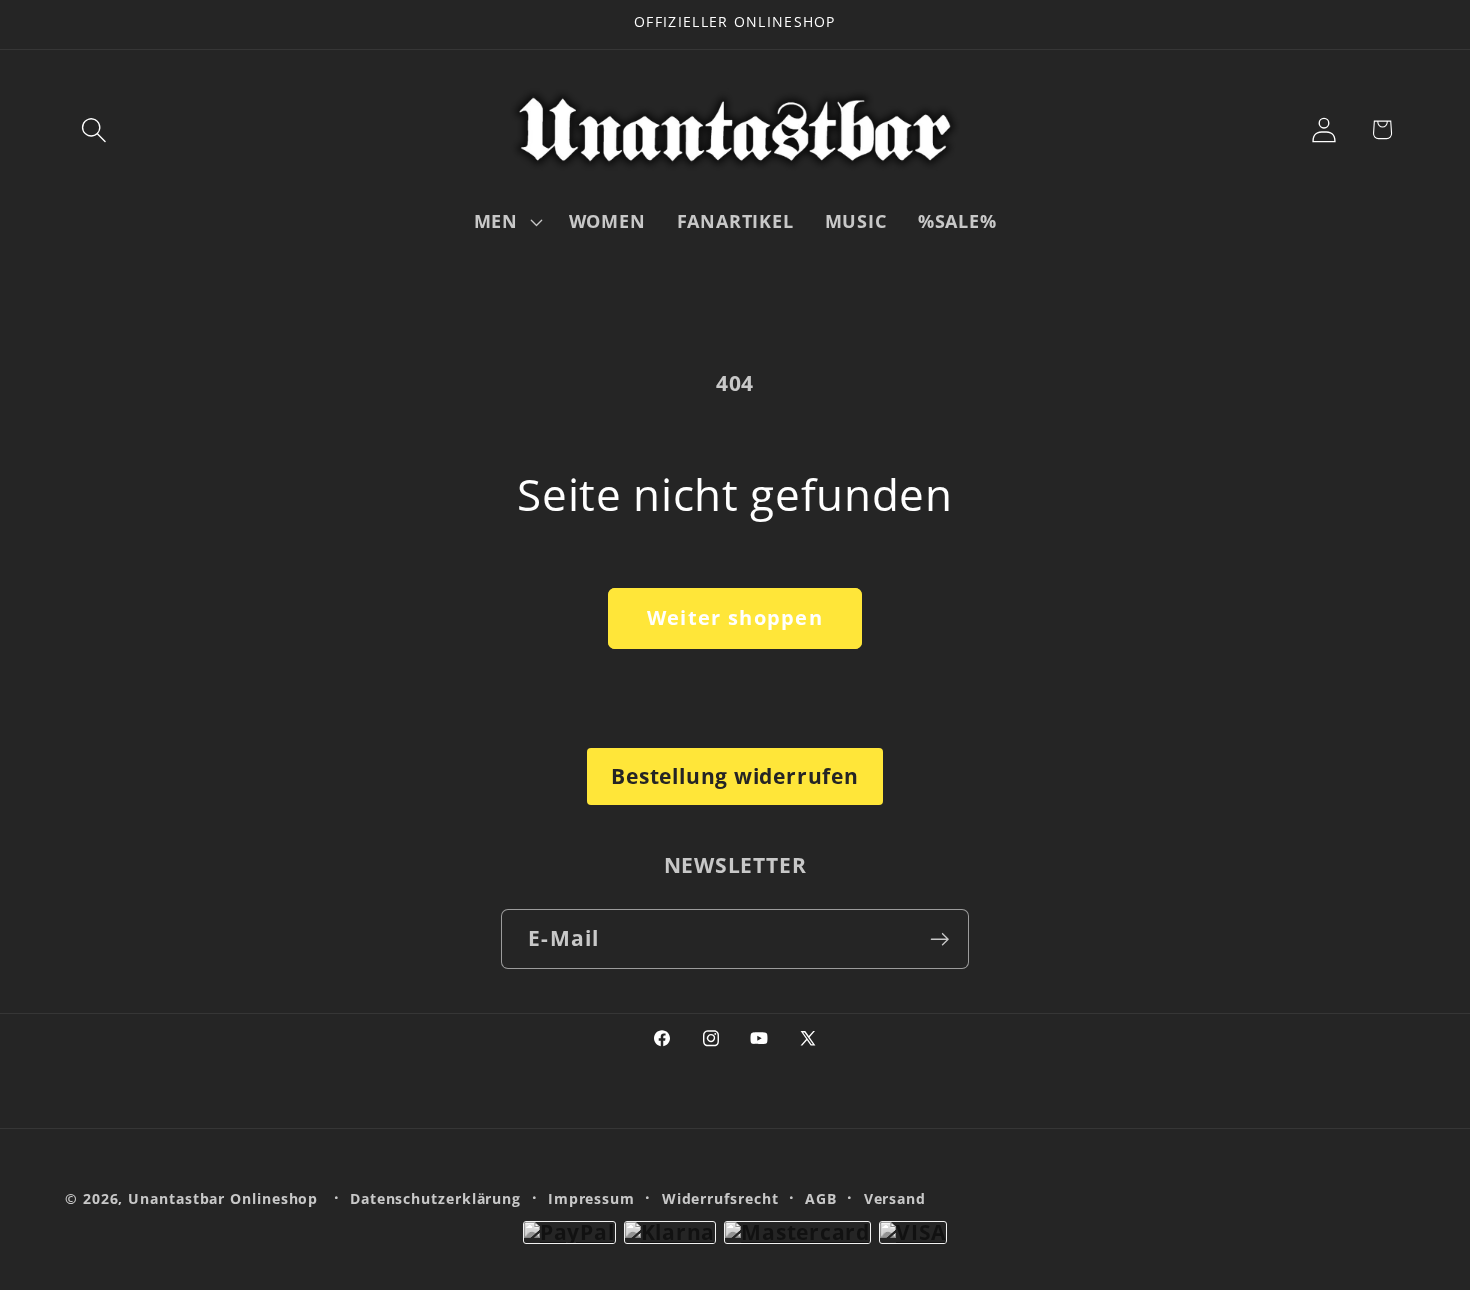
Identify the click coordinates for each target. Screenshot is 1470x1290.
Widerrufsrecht (720, 1198)
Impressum (591, 1198)
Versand (895, 1198)
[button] (93, 129)
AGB (821, 1198)
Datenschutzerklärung (435, 1198)
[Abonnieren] (939, 939)
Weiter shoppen (735, 617)
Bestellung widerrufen (734, 776)
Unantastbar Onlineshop (223, 1198)
